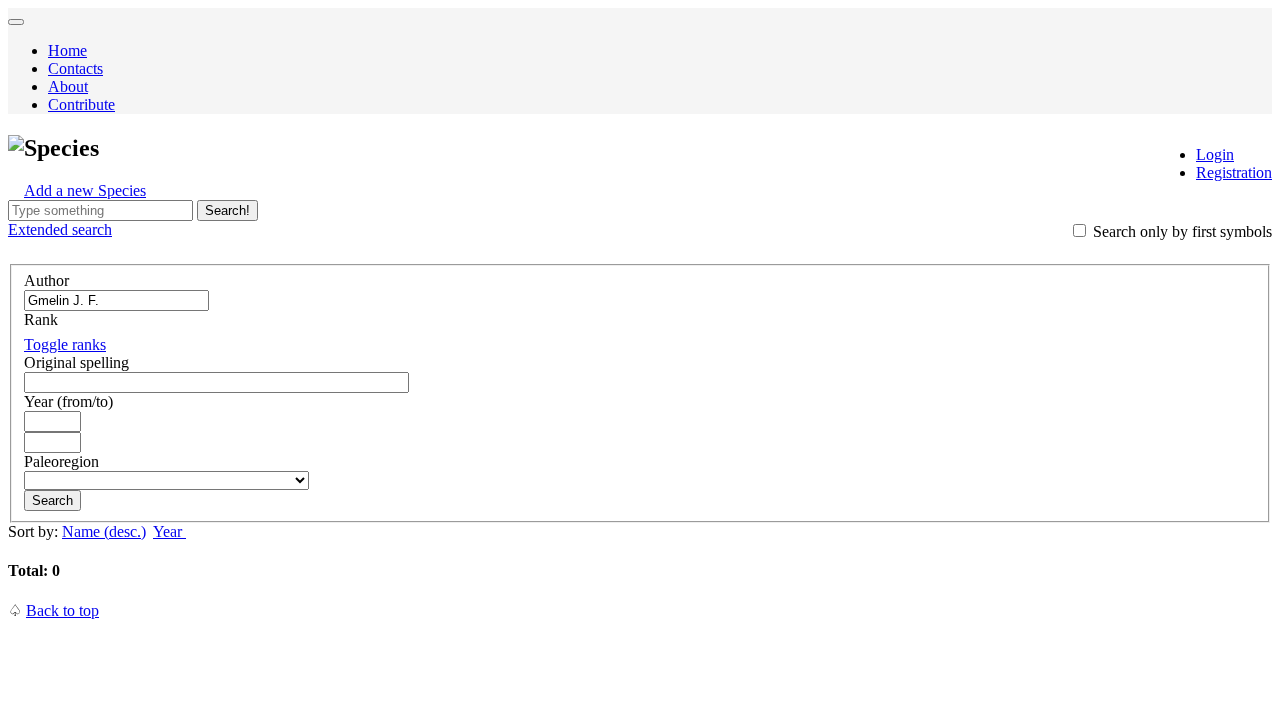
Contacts (75, 68)
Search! (227, 210)
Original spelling (76, 362)
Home (67, 50)
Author (46, 280)
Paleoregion (61, 461)
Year (169, 531)
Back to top (62, 610)
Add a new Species (85, 190)
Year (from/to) (68, 401)
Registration (1234, 172)
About (68, 86)
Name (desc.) (104, 531)
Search (52, 500)
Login (1215, 154)
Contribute (81, 104)
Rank (41, 319)
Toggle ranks (65, 344)
